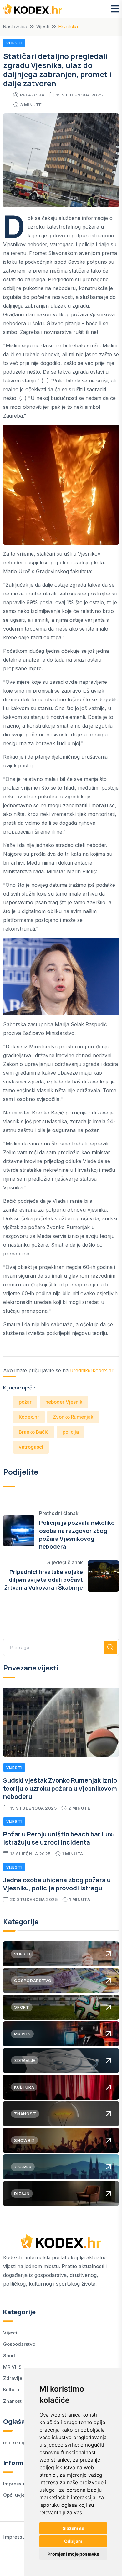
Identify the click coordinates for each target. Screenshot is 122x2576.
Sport (9, 2356)
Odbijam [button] (73, 2541)
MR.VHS (12, 2367)
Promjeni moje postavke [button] (73, 2554)
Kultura (11, 2389)
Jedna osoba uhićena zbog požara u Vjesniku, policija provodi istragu (57, 1884)
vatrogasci (31, 1447)
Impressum (16, 2484)
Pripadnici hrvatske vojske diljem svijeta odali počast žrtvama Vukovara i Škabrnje (44, 1580)
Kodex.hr (29, 1417)
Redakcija (32, 95)
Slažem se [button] (73, 2528)
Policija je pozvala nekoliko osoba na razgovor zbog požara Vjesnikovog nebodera (77, 1535)
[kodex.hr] (33, 9)
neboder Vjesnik (64, 1402)
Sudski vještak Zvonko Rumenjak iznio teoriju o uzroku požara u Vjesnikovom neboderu (60, 1788)
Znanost (12, 2401)
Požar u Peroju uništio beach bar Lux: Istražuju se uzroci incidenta (59, 1838)
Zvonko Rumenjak (73, 1417)
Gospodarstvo (19, 2344)
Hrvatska (68, 26)
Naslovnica (15, 26)
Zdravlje (13, 2378)
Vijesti (43, 26)
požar (25, 1402)
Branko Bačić (34, 1432)
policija (71, 1432)
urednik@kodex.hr (92, 1370)
